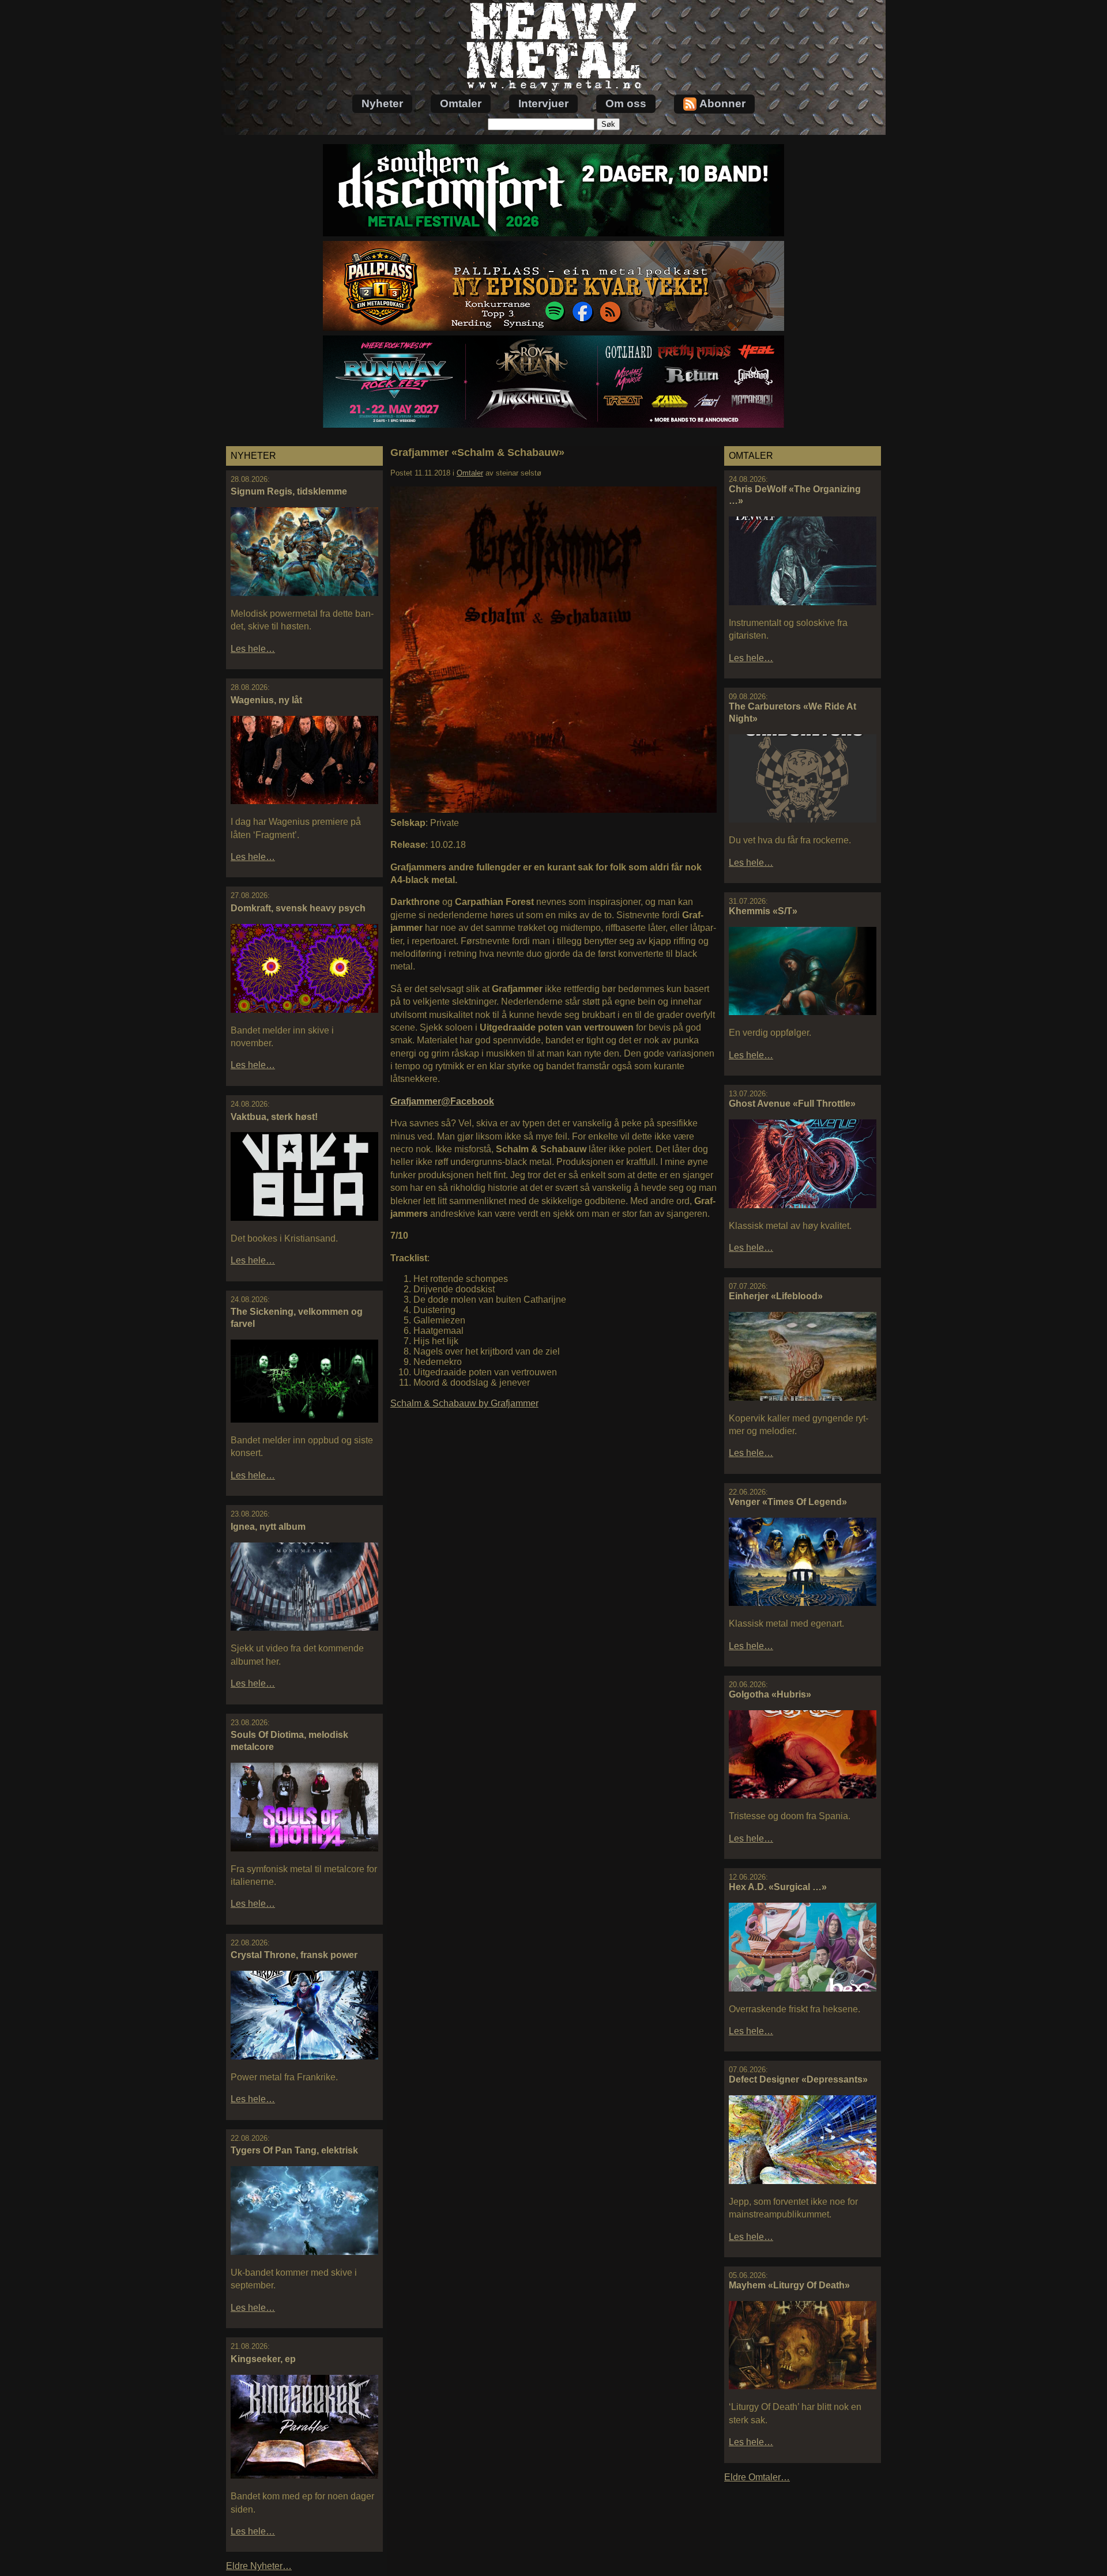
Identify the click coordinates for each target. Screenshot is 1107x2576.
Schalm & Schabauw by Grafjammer (464, 1403)
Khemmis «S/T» (763, 911)
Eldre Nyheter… (259, 2566)
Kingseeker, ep (263, 2359)
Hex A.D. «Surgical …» (778, 1887)
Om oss (626, 103)
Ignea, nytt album (268, 1527)
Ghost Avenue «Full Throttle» (792, 1104)
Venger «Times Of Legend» (788, 1502)
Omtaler (461, 103)
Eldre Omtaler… (757, 2477)
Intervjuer (543, 103)
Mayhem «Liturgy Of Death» (789, 2285)
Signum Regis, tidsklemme (289, 491)
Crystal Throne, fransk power (294, 1955)
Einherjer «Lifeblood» (776, 1296)
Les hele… (253, 649)
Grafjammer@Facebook (442, 1101)
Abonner (722, 103)
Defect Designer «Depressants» (798, 2079)
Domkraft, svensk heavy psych (298, 908)
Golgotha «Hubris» (770, 1694)
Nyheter (382, 103)
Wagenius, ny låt (266, 700)
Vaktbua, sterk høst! (274, 1117)
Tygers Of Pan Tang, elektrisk (294, 2150)
